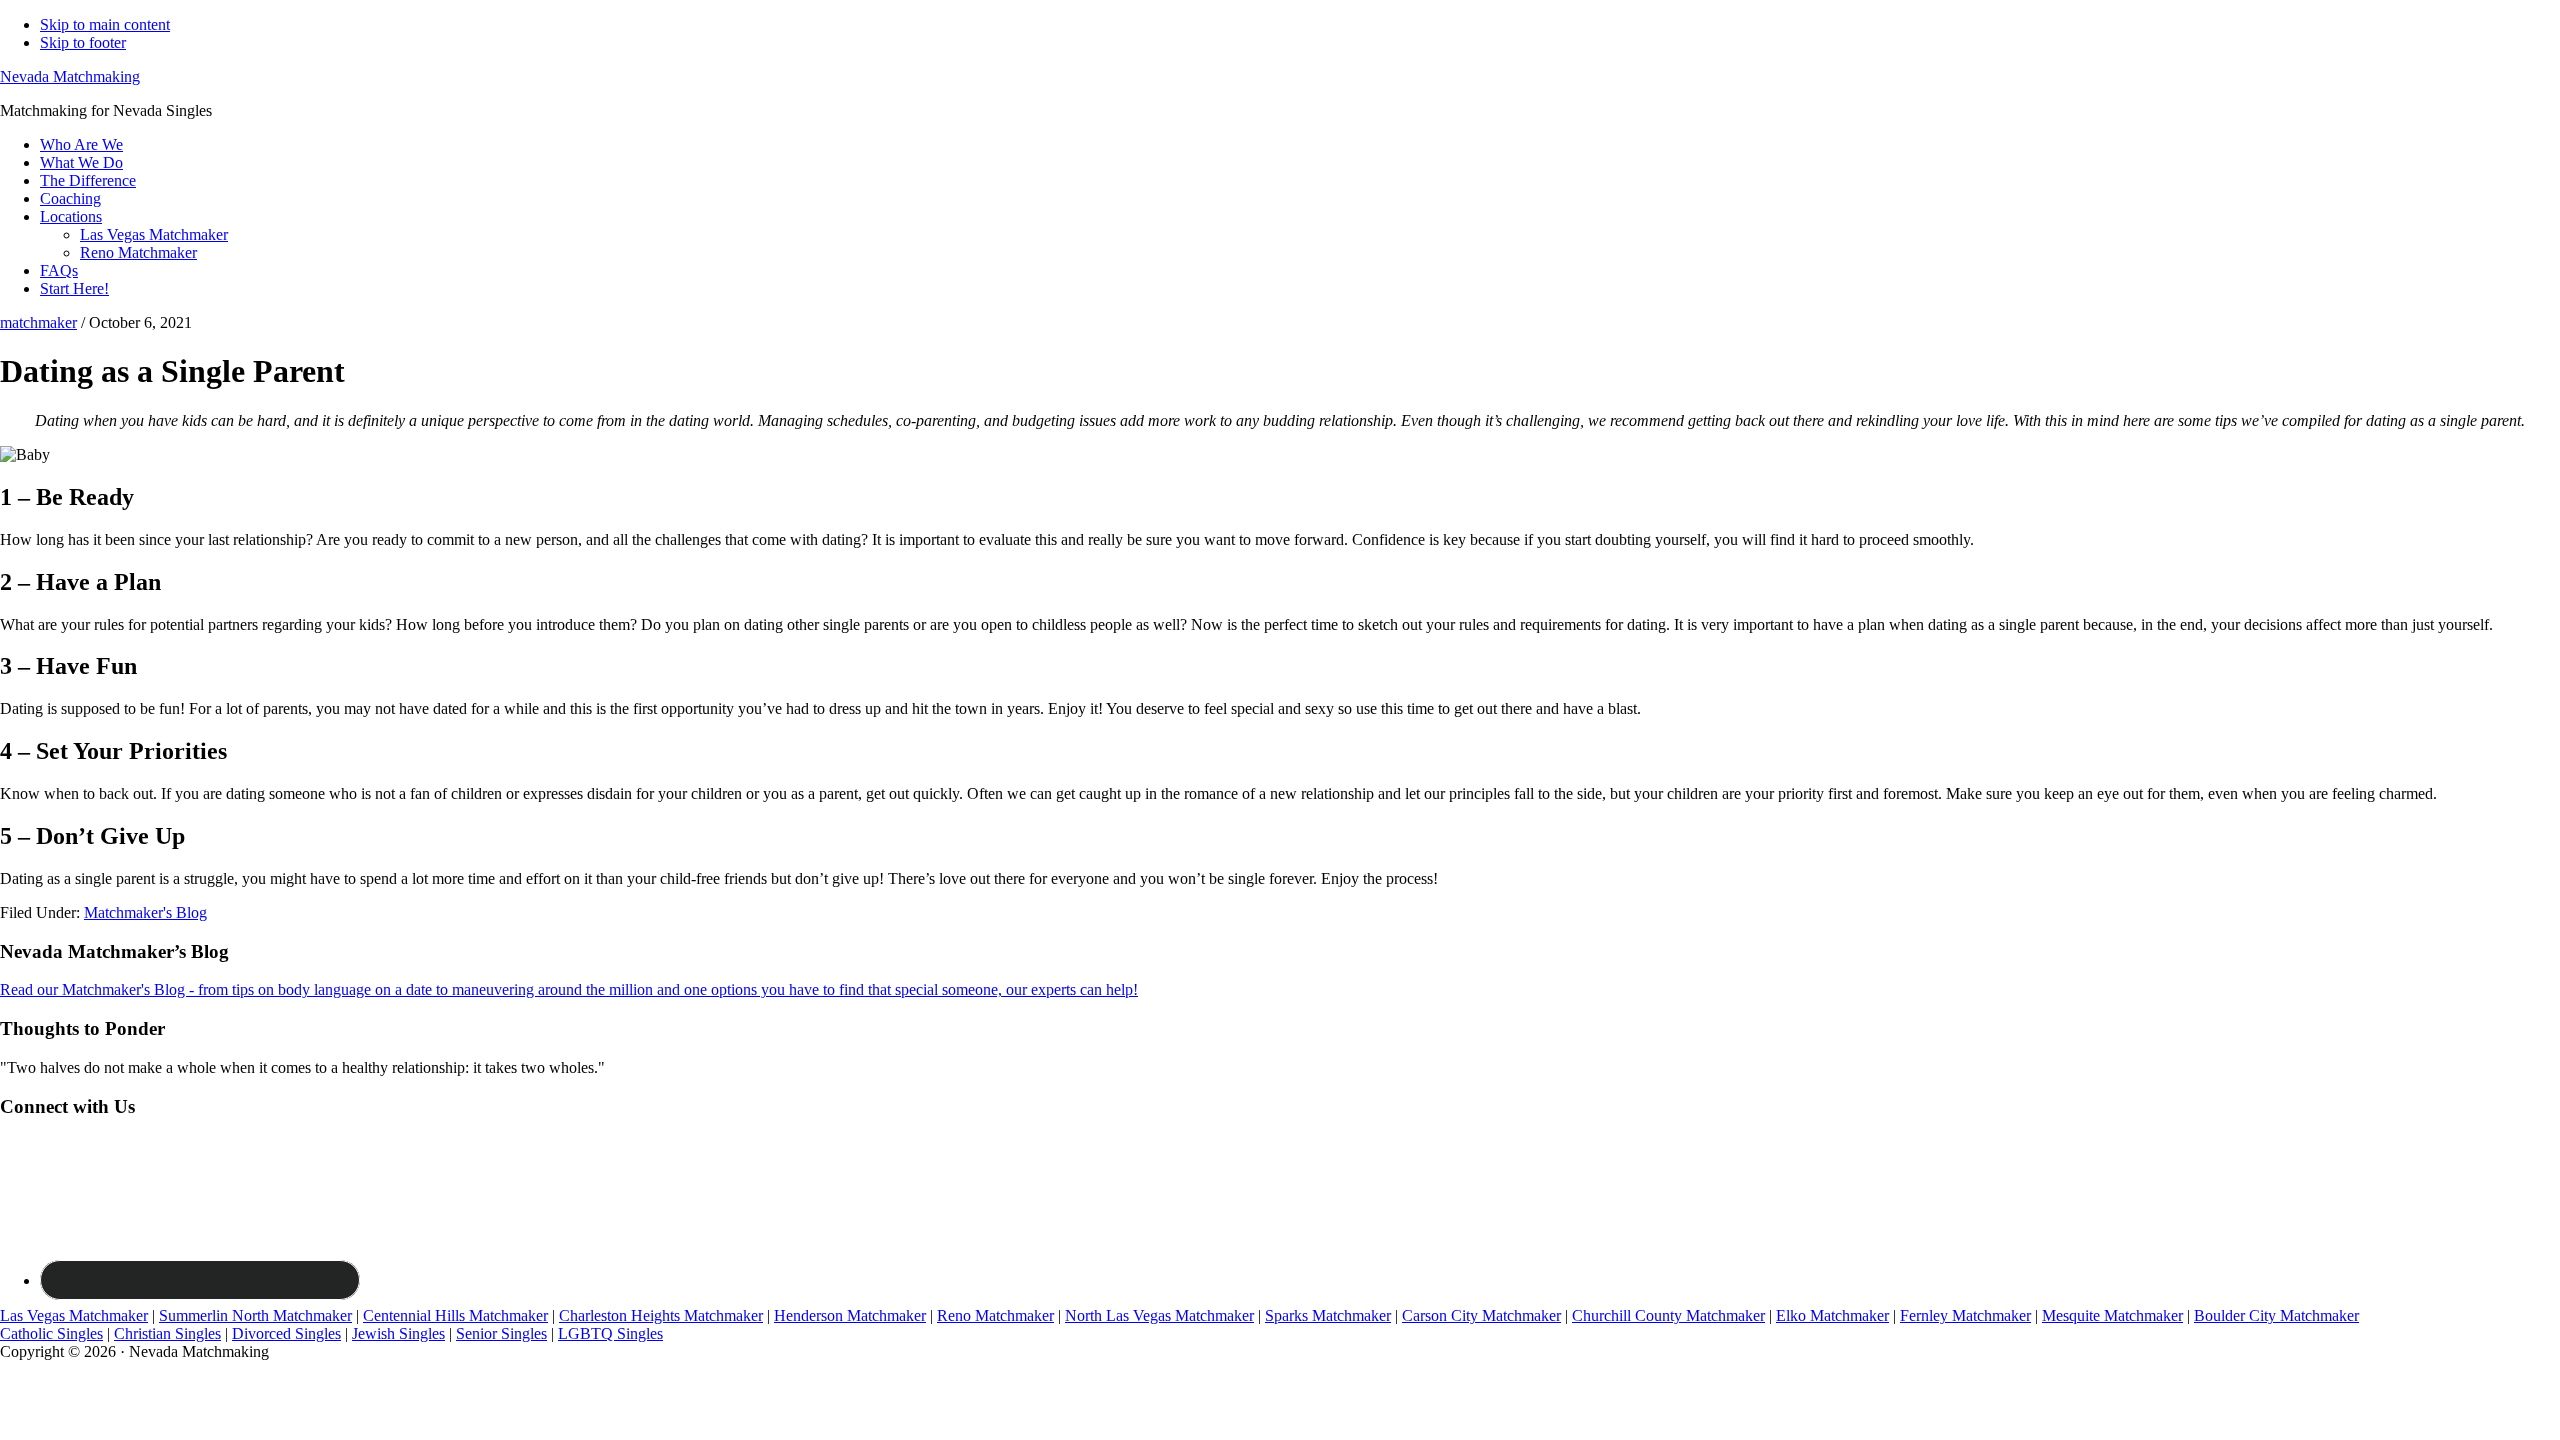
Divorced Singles (286, 1333)
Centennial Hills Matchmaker (455, 1315)
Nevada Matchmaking (70, 76)
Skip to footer (83, 42)
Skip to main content (105, 24)
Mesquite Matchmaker (2112, 1315)
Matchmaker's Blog (145, 912)
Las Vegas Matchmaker (74, 1315)
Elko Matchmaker (1832, 1315)
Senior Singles (501, 1333)
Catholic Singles (51, 1333)
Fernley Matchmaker (1965, 1315)
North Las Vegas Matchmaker (1159, 1315)
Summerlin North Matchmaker (255, 1315)
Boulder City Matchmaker (2276, 1315)
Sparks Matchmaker (1328, 1315)
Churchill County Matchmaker (1668, 1315)
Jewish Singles (398, 1333)
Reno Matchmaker (995, 1315)
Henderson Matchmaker (850, 1315)
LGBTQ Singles (610, 1333)
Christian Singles (167, 1333)
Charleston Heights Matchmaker (661, 1315)
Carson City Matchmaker (1481, 1315)
